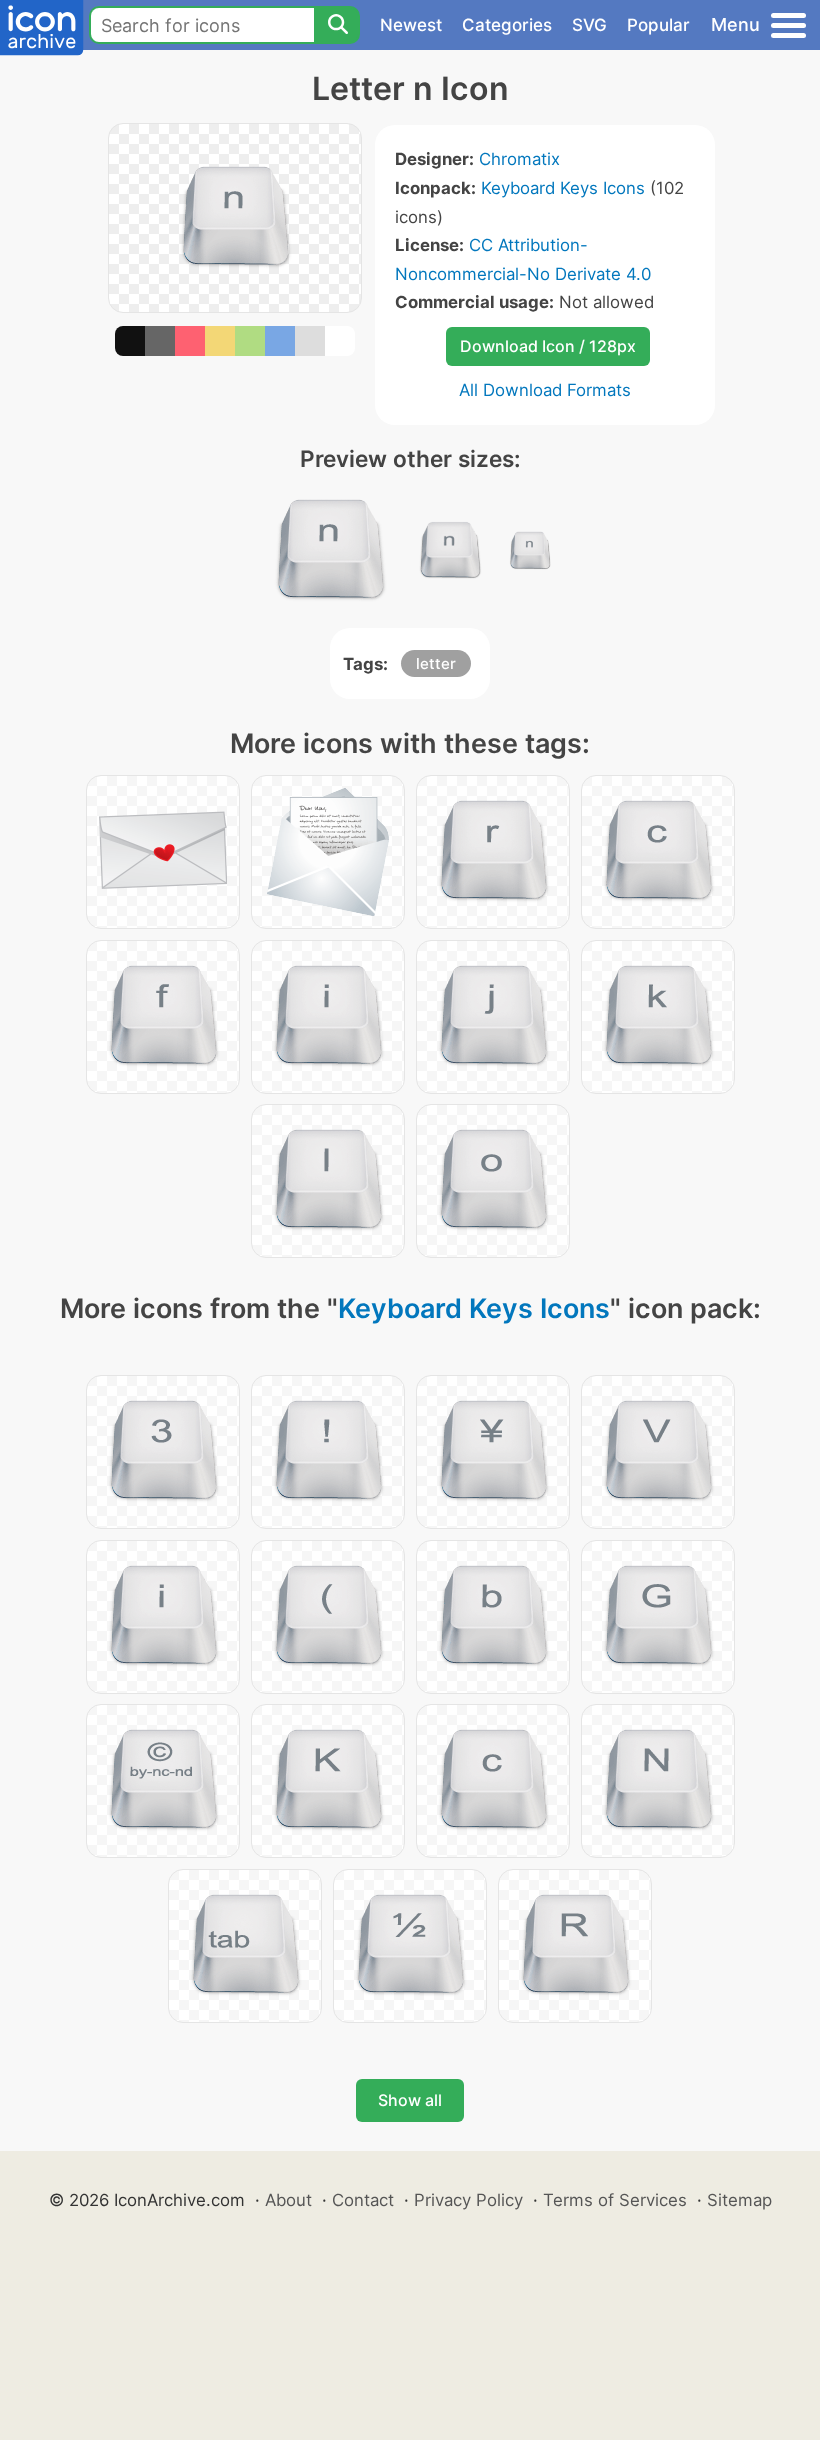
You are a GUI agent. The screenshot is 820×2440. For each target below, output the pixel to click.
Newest (411, 25)
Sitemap (739, 2200)
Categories (507, 25)
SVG (589, 25)
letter (436, 663)
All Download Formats (545, 390)
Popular (658, 25)
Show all (410, 2100)
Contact (363, 2200)
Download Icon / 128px (548, 346)
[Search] (337, 25)
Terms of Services (615, 2200)
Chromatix (519, 159)
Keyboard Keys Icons (563, 188)
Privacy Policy (468, 2200)
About (288, 2200)
